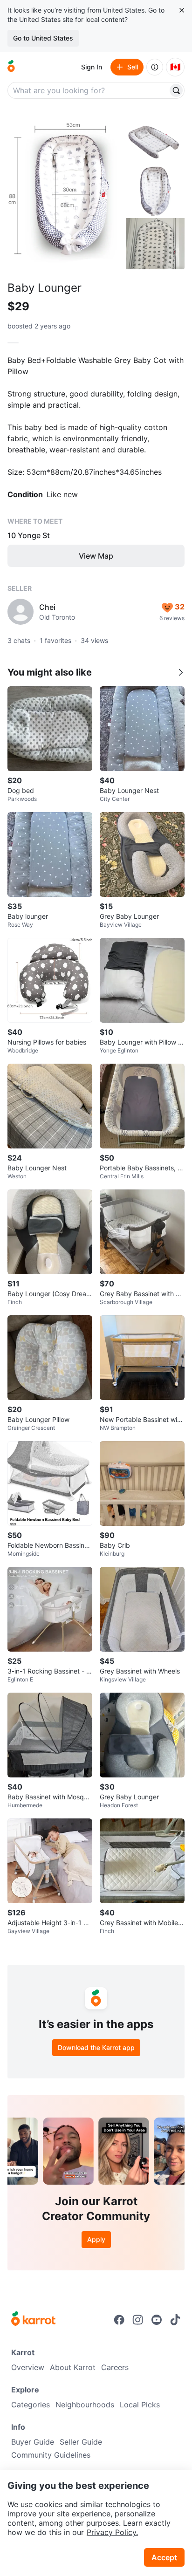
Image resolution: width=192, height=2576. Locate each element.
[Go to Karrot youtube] (157, 2320)
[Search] (176, 90)
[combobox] (89, 90)
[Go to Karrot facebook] (119, 2320)
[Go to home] (11, 67)
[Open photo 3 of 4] (155, 191)
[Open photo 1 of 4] (66, 191)
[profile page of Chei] (21, 612)
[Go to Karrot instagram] (138, 2320)
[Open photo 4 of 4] (155, 244)
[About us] (155, 67)
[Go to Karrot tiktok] (175, 2320)
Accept (164, 2557)
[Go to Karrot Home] (33, 2320)
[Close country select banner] (182, 10)
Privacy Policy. (112, 2532)
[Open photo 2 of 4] (155, 137)
